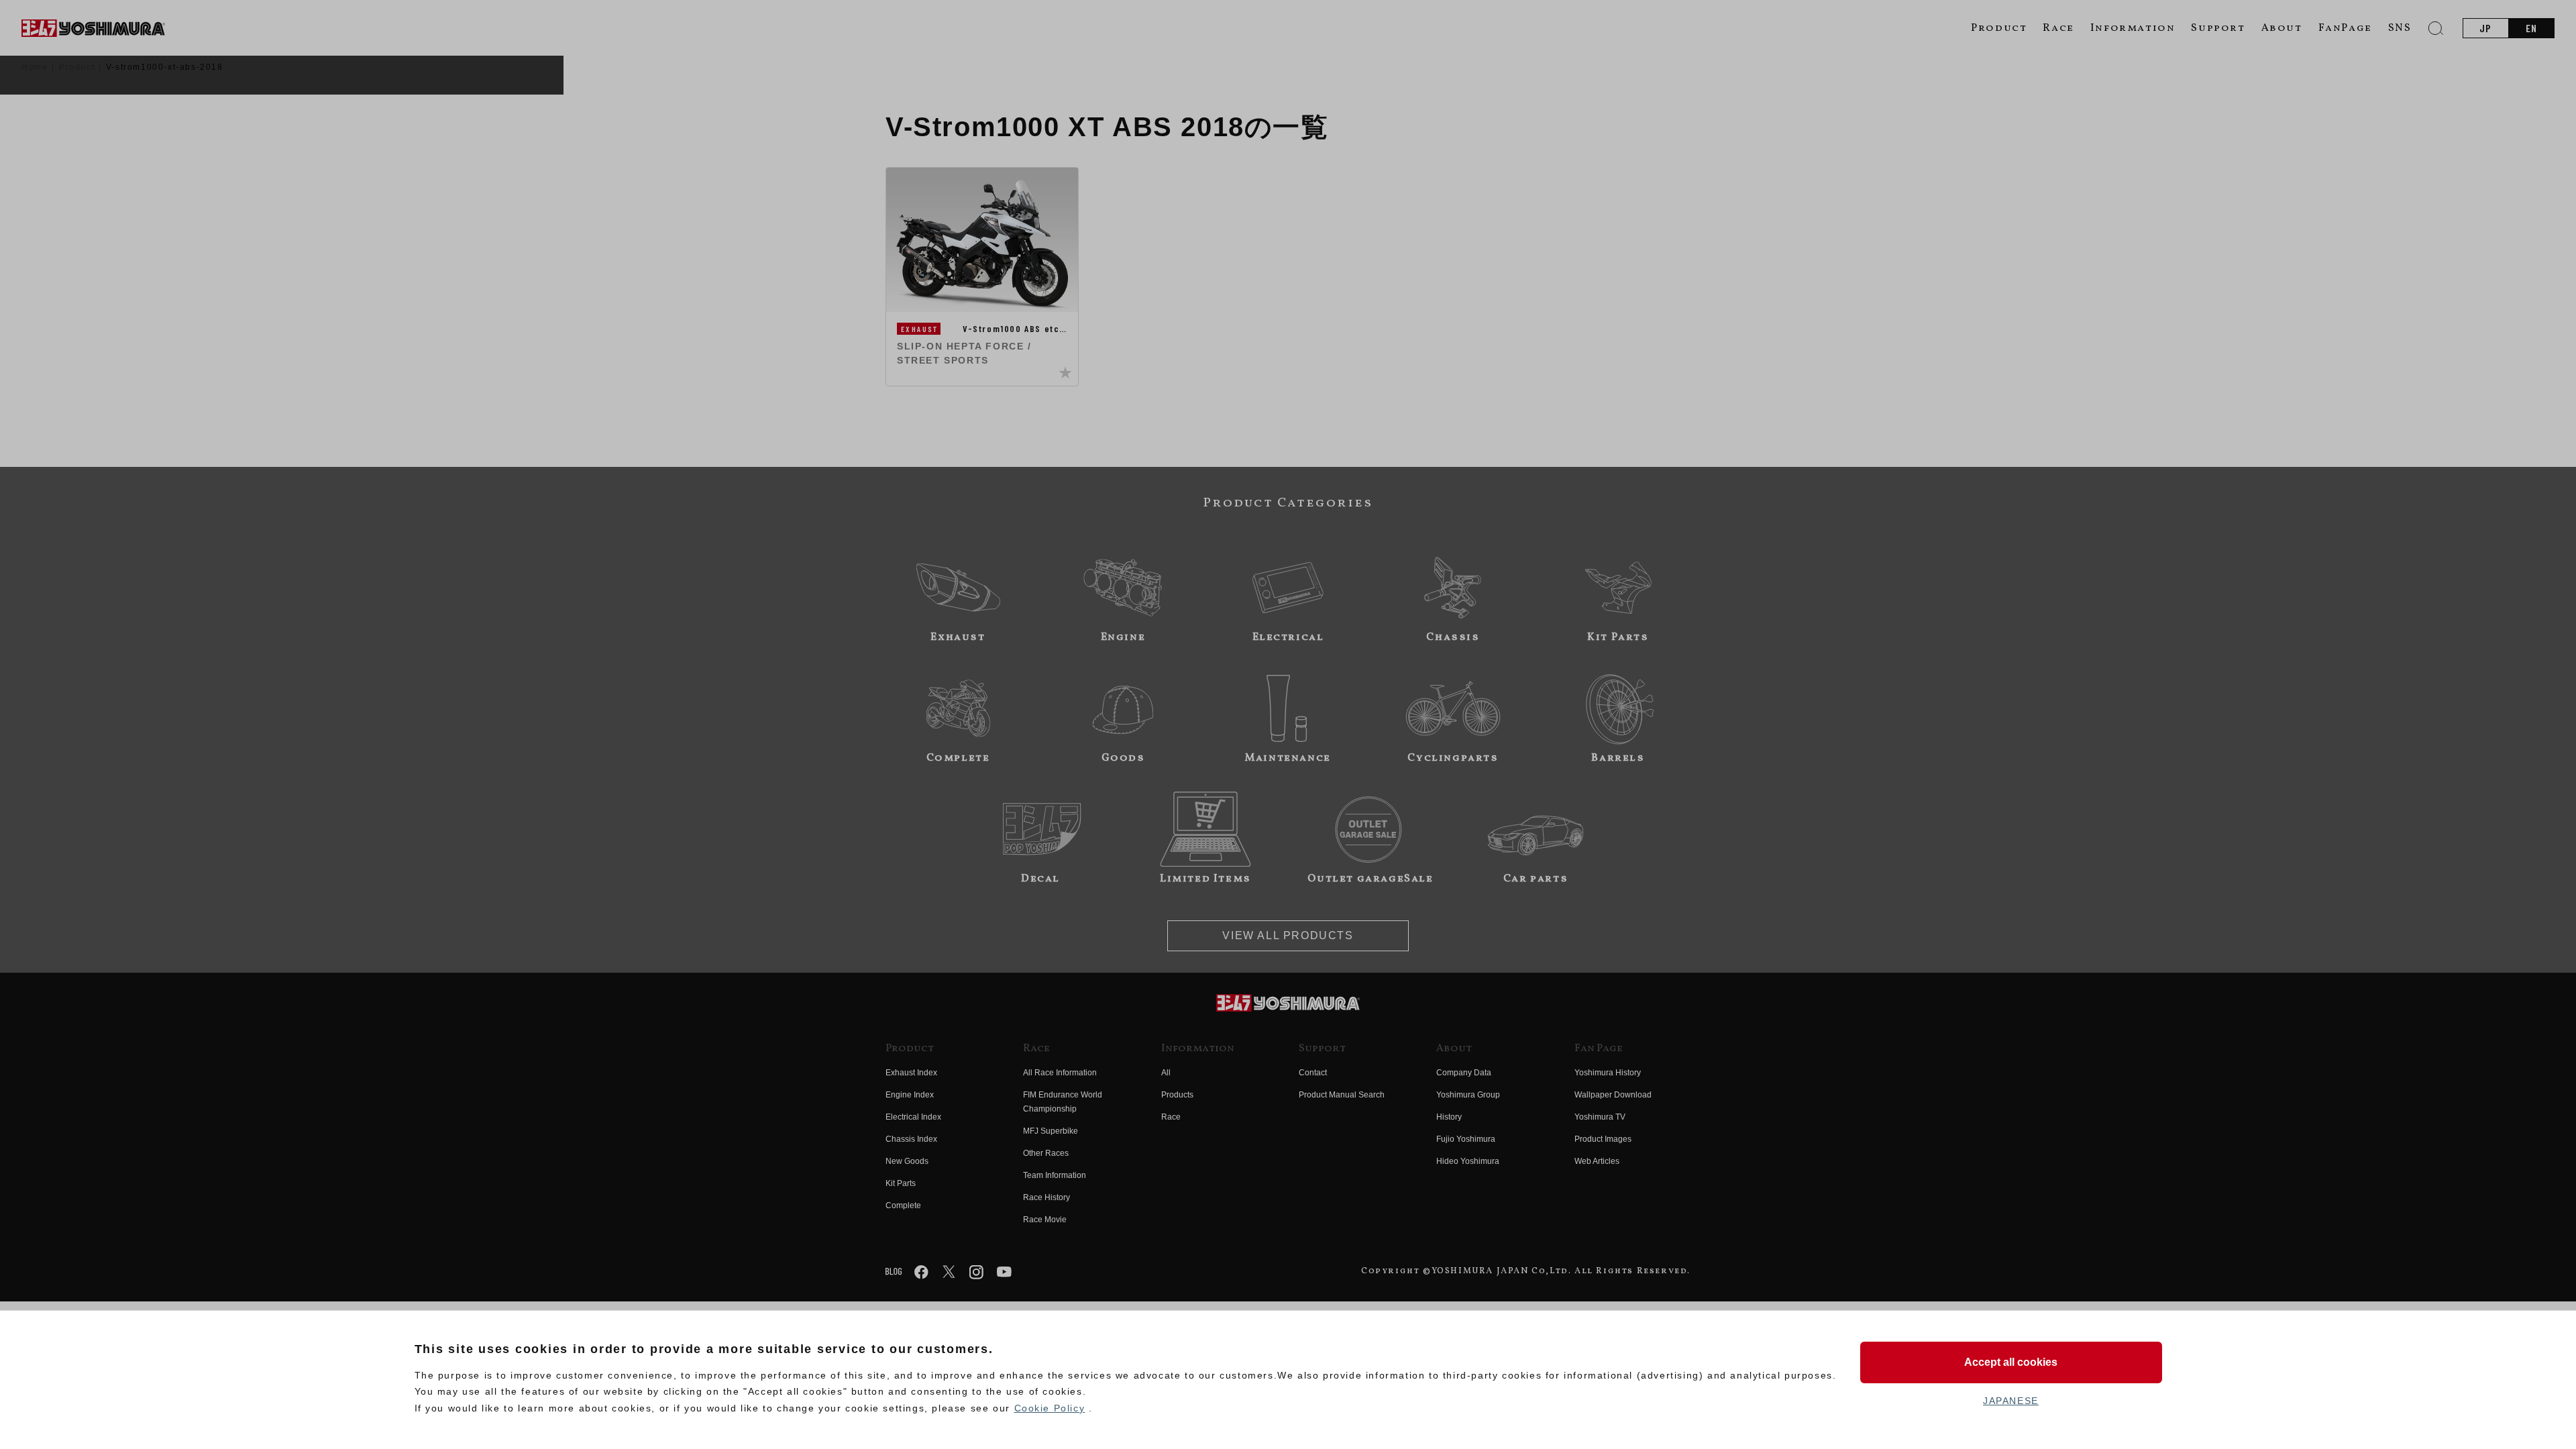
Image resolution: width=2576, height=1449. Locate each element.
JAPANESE (2011, 1401)
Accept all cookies (2011, 1362)
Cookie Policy (1050, 1408)
